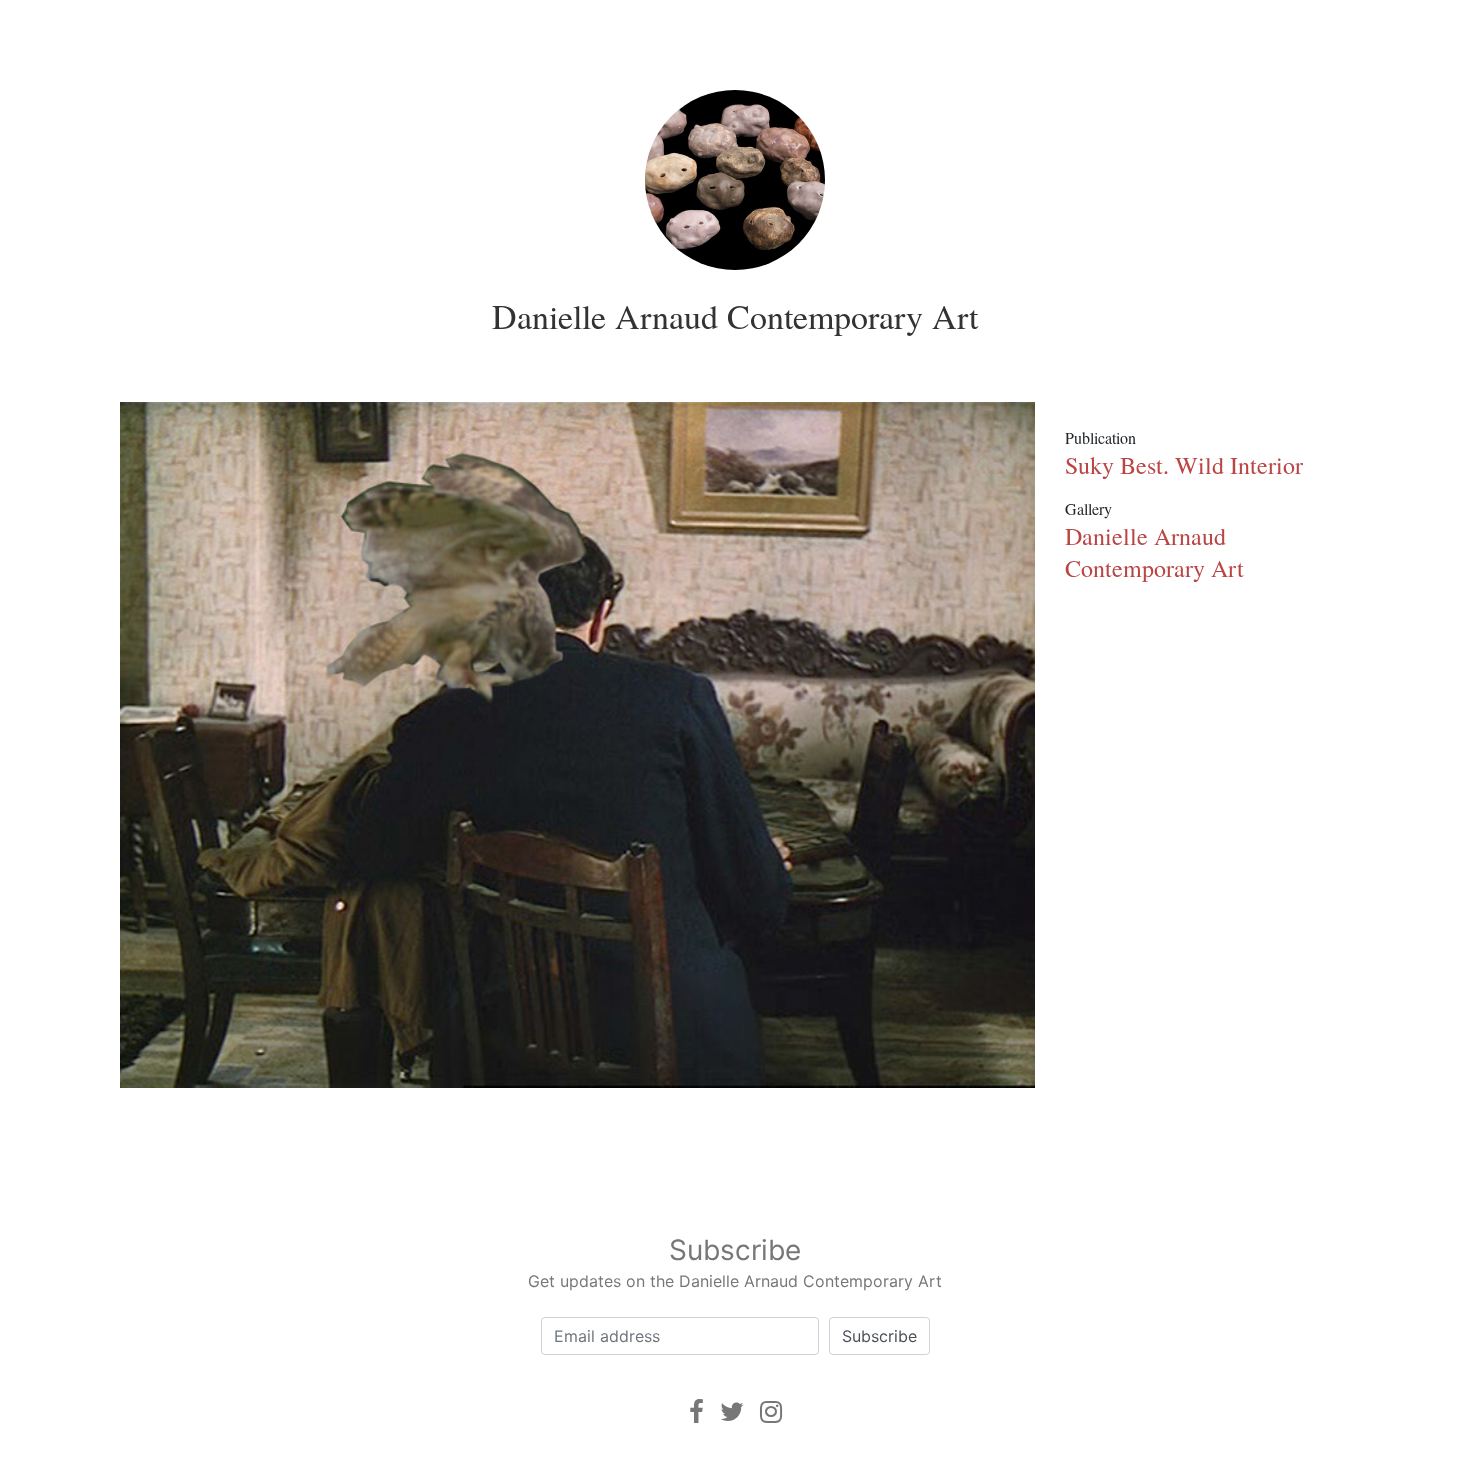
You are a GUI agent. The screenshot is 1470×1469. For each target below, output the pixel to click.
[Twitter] (732, 1411)
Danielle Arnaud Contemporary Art (735, 316)
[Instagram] (771, 1411)
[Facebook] (696, 1411)
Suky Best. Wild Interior (1184, 465)
